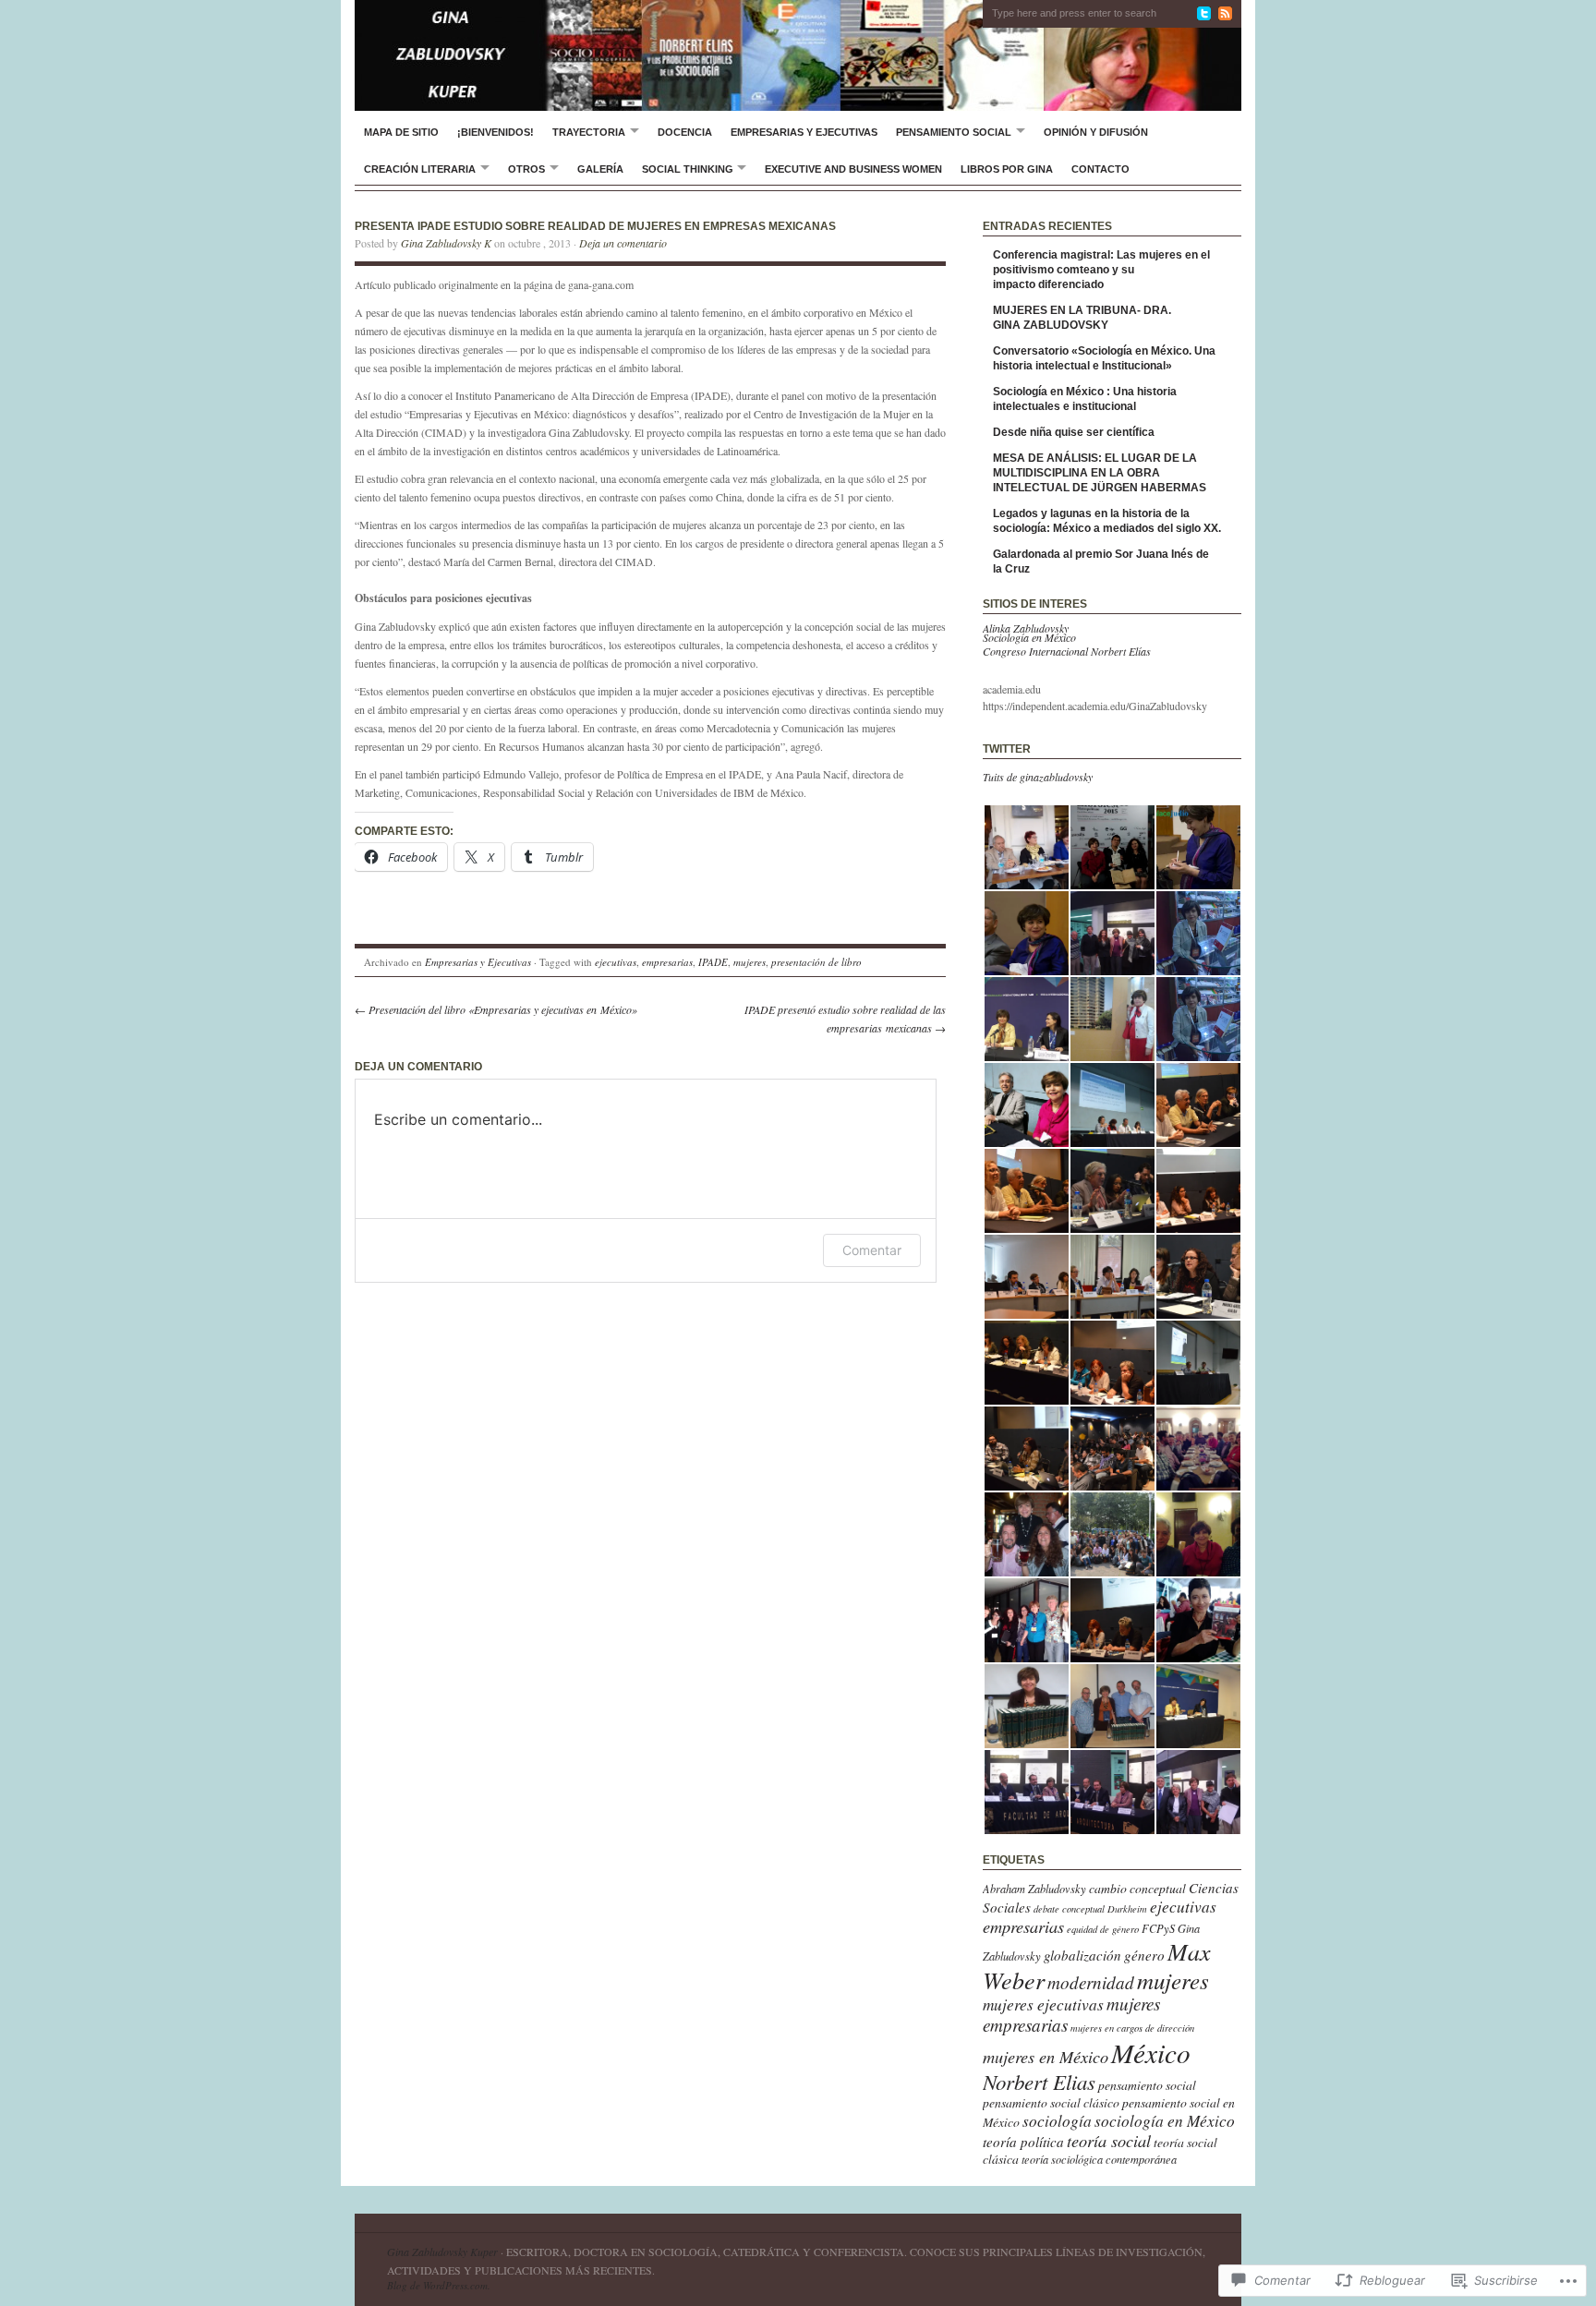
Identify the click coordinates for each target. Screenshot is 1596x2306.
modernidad (1091, 1982)
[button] (1026, 847)
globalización (1082, 1955)
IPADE (713, 962)
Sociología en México (1029, 637)
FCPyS (1158, 1928)
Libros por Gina (1007, 169)
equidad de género (1103, 1929)
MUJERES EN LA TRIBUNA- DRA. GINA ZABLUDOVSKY (1082, 318)
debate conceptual (1069, 1909)
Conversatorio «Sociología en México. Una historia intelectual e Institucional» (1104, 358)
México (1151, 2052)
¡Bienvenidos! (496, 132)
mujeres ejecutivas (1043, 2004)
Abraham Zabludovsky (1034, 1889)
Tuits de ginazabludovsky (1038, 777)
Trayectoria (589, 132)
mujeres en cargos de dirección (1132, 2028)
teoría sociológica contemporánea (1099, 2159)
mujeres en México (1046, 2056)
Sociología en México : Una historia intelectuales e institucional (1085, 399)
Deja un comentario (623, 243)
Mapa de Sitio (401, 132)
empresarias (667, 962)
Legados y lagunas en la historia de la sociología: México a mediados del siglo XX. (1107, 521)
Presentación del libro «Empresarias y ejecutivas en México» (496, 1009)
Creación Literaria (420, 169)
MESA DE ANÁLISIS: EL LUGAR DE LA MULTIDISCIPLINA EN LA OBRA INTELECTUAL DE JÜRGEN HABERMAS (1100, 473)
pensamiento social (1147, 2085)
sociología (1057, 2120)
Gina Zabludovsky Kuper (442, 2252)
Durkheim (1127, 1909)
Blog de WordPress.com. (439, 2285)
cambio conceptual (1137, 1888)
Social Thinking (688, 169)
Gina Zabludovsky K (446, 243)
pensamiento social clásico (1051, 2102)
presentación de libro (816, 962)
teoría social (1109, 2140)
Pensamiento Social (954, 132)
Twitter (1007, 749)
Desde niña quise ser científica (1074, 432)
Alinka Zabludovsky (1026, 628)
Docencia (685, 132)
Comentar (872, 1250)
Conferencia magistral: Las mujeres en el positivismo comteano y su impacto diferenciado (1101, 270)
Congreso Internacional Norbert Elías (1067, 651)
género (1144, 1955)
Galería (600, 169)
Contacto (1100, 169)
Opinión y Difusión (1096, 132)
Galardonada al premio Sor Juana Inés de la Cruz (1101, 561)
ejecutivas (616, 962)
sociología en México (1165, 2120)
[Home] (798, 55)
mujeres (750, 962)
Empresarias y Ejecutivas (804, 132)
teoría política (1023, 2142)
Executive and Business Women (853, 169)
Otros (526, 169)
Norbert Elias (1039, 2081)
